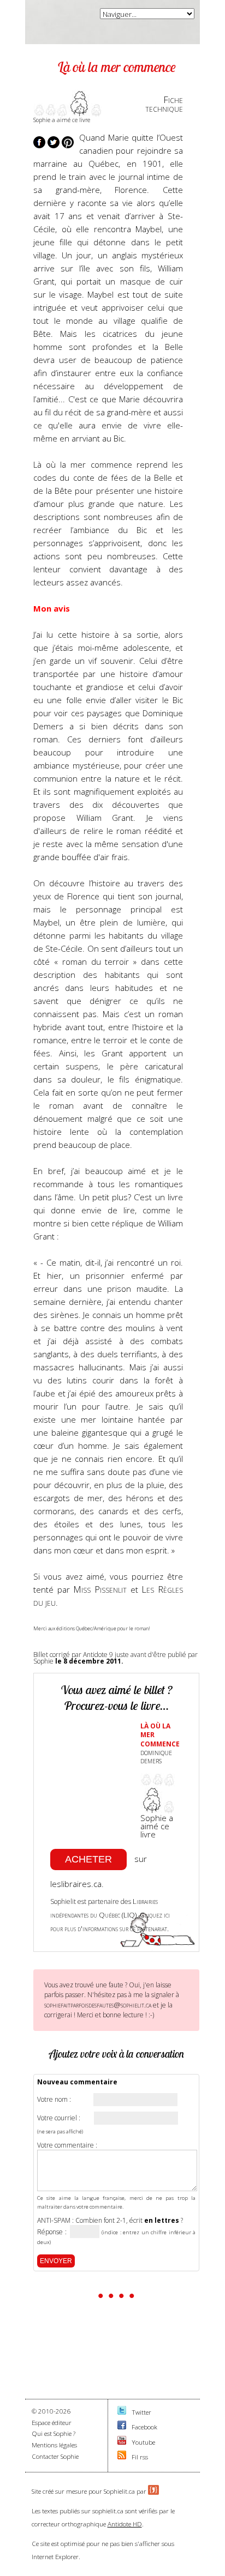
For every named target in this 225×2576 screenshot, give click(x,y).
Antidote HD (125, 2524)
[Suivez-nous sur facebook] (122, 2427)
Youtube (143, 2442)
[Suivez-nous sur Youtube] (122, 2442)
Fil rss (140, 2457)
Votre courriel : (59, 2118)
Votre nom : (54, 2100)
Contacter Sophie (55, 2456)
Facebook (144, 2427)
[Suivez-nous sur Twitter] (122, 2412)
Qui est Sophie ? (54, 2433)
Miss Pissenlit (100, 1589)
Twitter (141, 2412)
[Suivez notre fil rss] (122, 2457)
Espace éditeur (52, 2423)
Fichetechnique (164, 104)
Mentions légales (54, 2445)
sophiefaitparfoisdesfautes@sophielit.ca (98, 2005)
